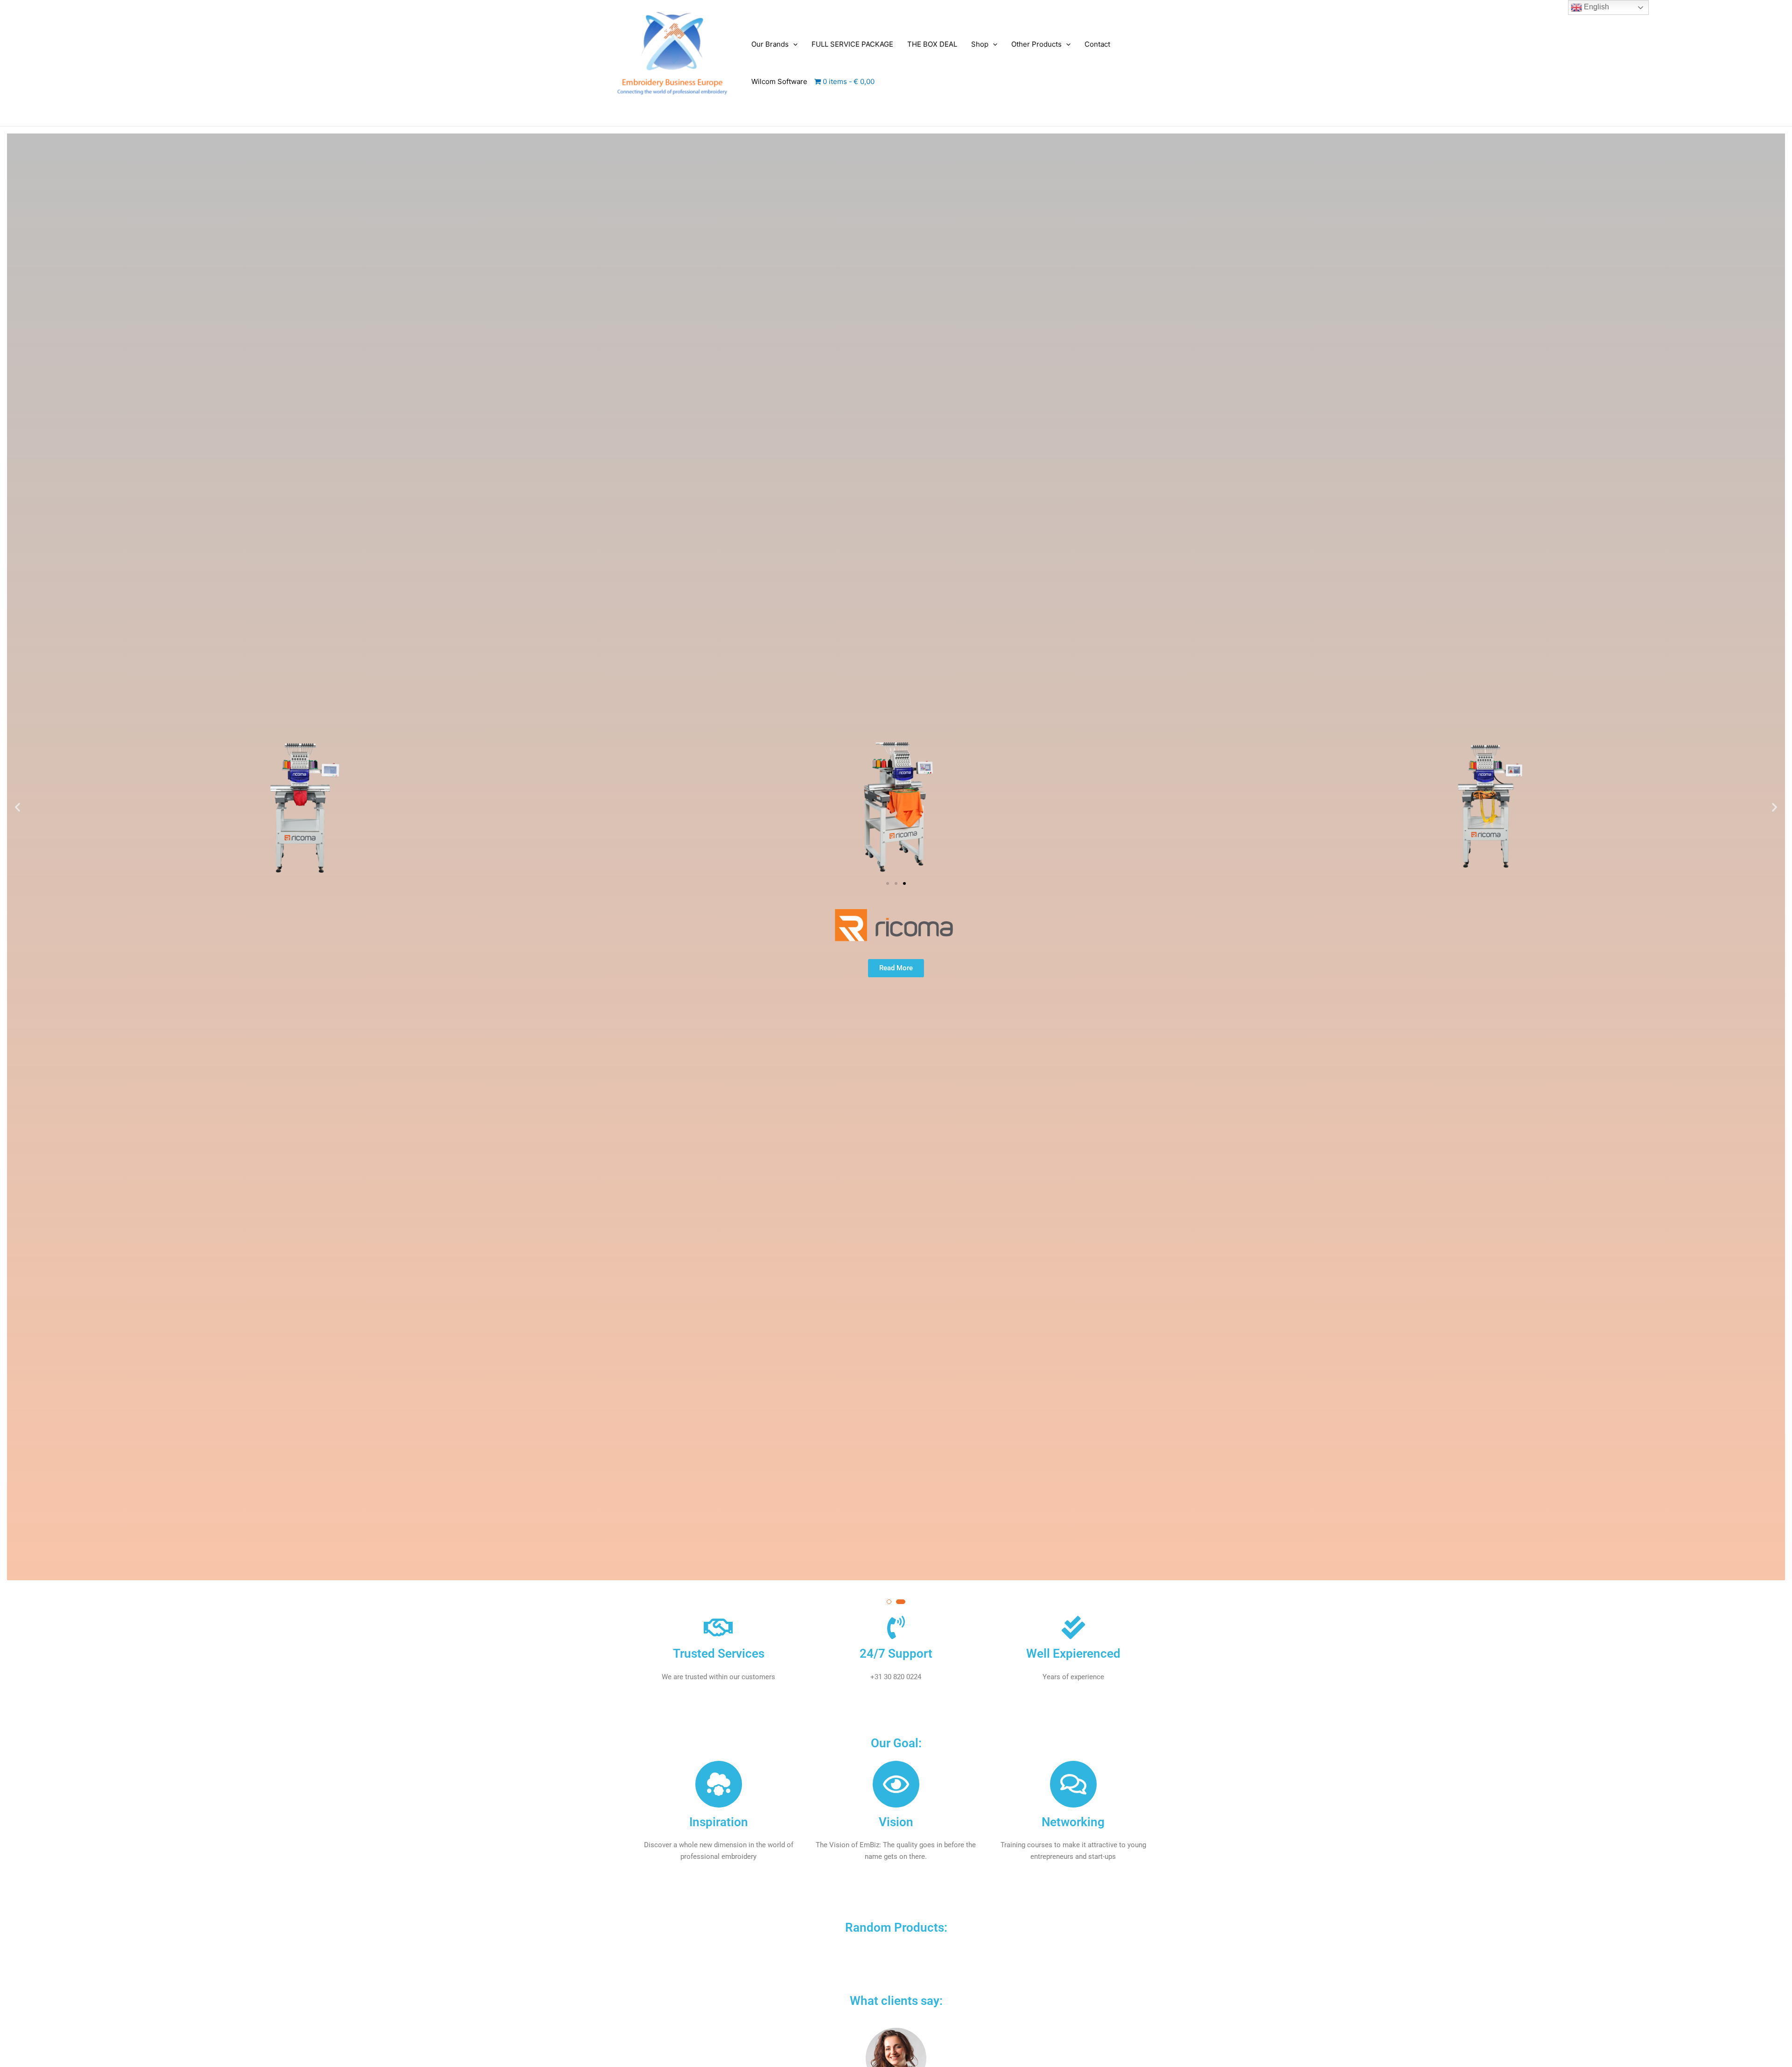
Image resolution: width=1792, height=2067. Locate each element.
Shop (980, 44)
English (1596, 7)
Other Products (1036, 44)
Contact (1097, 44)
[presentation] (16, 850)
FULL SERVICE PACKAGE (852, 44)
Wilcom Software (779, 81)
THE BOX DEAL (932, 44)
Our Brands (770, 44)
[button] (793, 44)
